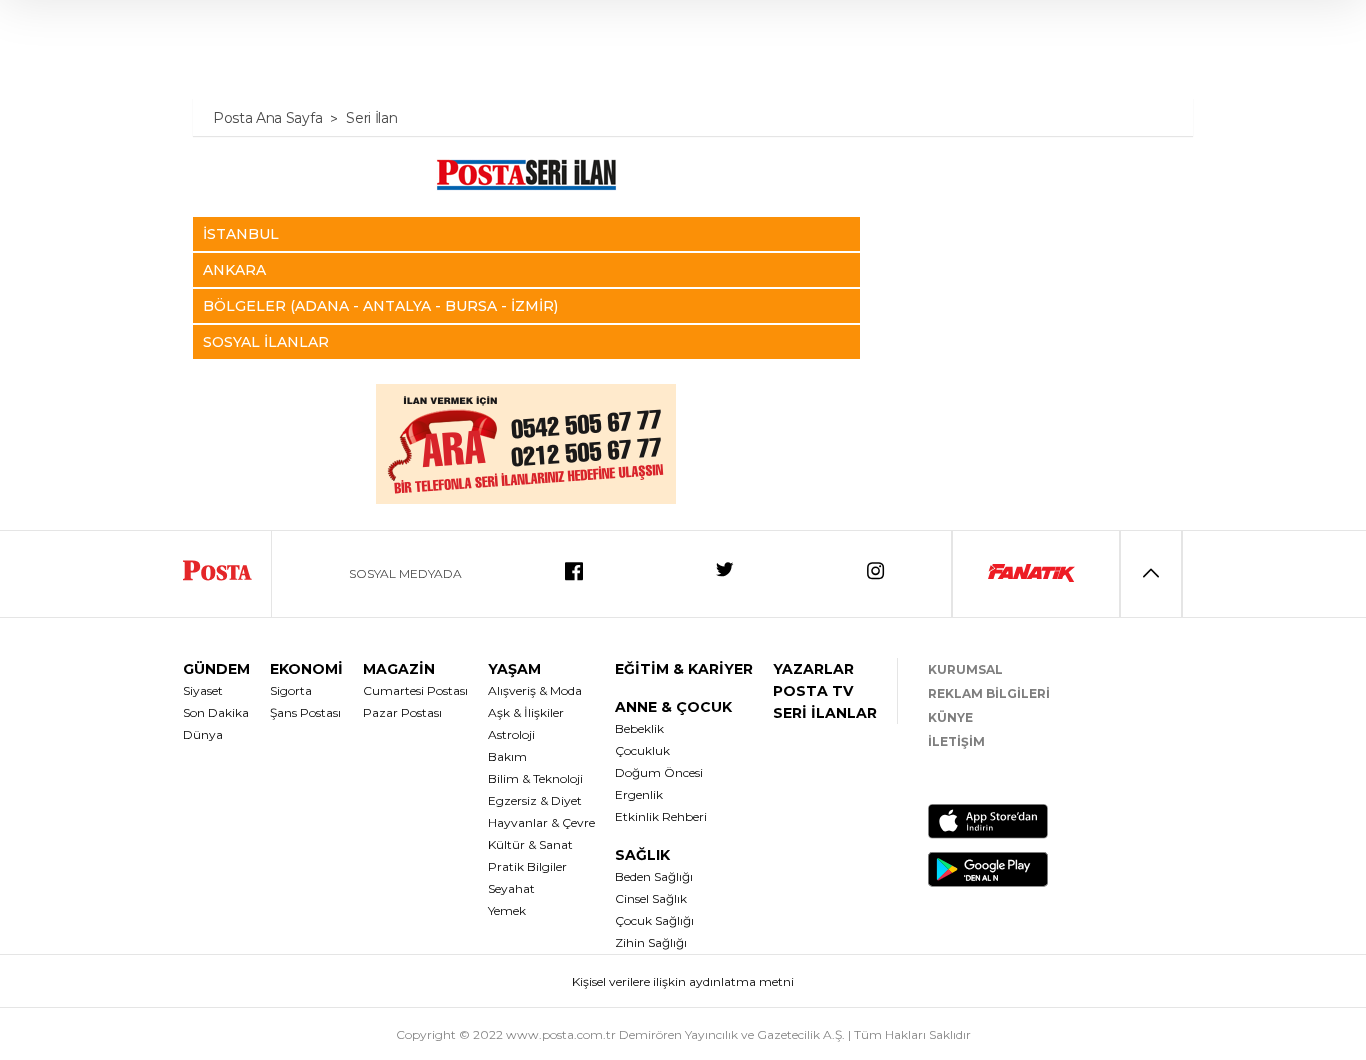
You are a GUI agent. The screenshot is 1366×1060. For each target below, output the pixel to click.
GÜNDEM (216, 669)
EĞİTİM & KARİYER (684, 669)
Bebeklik (639, 728)
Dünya (203, 734)
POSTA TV (813, 691)
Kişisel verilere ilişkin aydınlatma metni (683, 981)
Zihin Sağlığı (651, 942)
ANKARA (234, 270)
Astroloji (511, 734)
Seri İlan (371, 118)
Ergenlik (639, 794)
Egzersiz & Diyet (535, 800)
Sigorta (291, 690)
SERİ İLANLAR (825, 713)
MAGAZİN (399, 669)
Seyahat (511, 888)
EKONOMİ (306, 669)
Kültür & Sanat (530, 844)
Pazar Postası (402, 712)
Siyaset (203, 690)
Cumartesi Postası (415, 690)
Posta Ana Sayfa (267, 118)
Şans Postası (305, 712)
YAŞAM (514, 669)
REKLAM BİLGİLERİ (989, 693)
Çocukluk (642, 750)
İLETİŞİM (956, 741)
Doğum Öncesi (659, 772)
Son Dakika (216, 712)
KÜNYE (950, 717)
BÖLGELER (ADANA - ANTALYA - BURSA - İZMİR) (380, 306)
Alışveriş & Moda (535, 690)
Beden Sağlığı (654, 876)
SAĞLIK (642, 855)
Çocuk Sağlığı (654, 920)
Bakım (507, 756)
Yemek (507, 910)
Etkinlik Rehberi (661, 816)
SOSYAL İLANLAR (266, 342)
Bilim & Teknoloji (535, 778)
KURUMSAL (965, 669)
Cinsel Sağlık (651, 898)
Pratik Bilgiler (527, 866)
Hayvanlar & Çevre (541, 822)
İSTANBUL (241, 234)
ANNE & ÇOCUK (673, 707)
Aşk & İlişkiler (526, 712)
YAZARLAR (813, 669)
